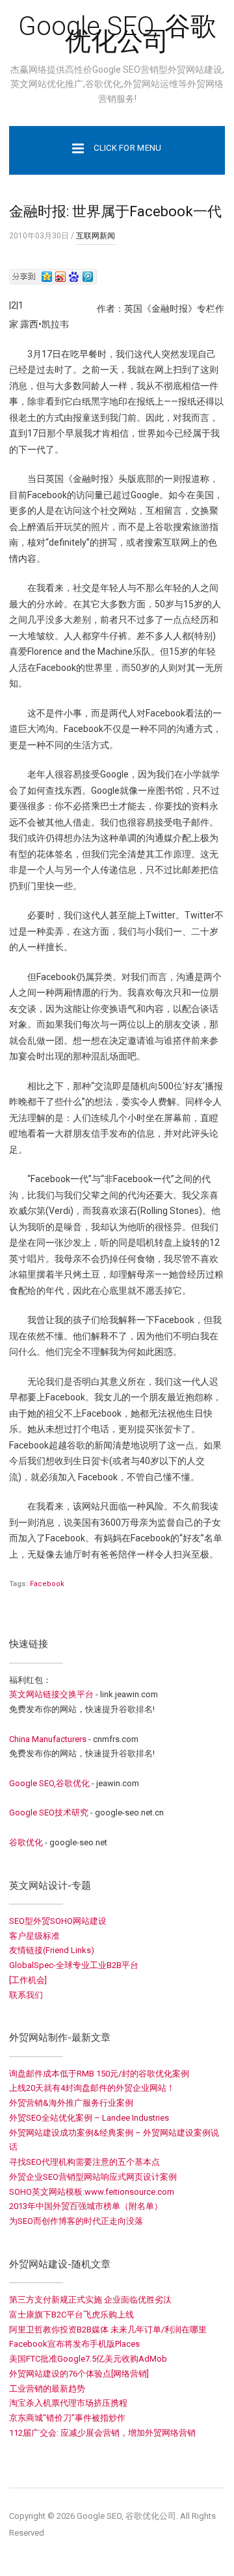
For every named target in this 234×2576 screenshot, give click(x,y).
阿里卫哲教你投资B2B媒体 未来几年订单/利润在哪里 (108, 2330)
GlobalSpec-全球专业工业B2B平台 (74, 1965)
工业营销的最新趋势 (47, 2389)
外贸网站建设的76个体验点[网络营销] (79, 2374)
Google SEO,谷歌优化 (49, 1783)
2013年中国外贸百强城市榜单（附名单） (86, 2206)
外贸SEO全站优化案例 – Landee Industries (89, 2118)
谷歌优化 (26, 1842)
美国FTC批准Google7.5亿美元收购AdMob (88, 2359)
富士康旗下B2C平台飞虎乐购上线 (71, 2315)
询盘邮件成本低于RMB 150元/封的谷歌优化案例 (99, 2074)
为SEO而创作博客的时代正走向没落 (76, 2221)
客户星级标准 (34, 1936)
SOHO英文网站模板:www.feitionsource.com (92, 2192)
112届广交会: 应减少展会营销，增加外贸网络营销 (102, 2433)
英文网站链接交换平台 (51, 1694)
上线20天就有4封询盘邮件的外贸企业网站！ (92, 2088)
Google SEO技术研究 (49, 1812)
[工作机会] (28, 1980)
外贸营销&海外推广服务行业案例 (71, 2103)
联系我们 (26, 1995)
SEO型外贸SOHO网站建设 (58, 1921)
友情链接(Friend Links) (52, 1950)
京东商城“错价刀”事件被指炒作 (67, 2418)
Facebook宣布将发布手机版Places (74, 2344)
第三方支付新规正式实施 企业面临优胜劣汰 (90, 2300)
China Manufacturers (48, 1739)
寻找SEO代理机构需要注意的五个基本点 (84, 2162)
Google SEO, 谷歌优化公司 (117, 34)
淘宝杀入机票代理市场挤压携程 (68, 2403)
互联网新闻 (96, 236)
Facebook (47, 1584)
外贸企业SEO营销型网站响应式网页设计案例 (93, 2177)
